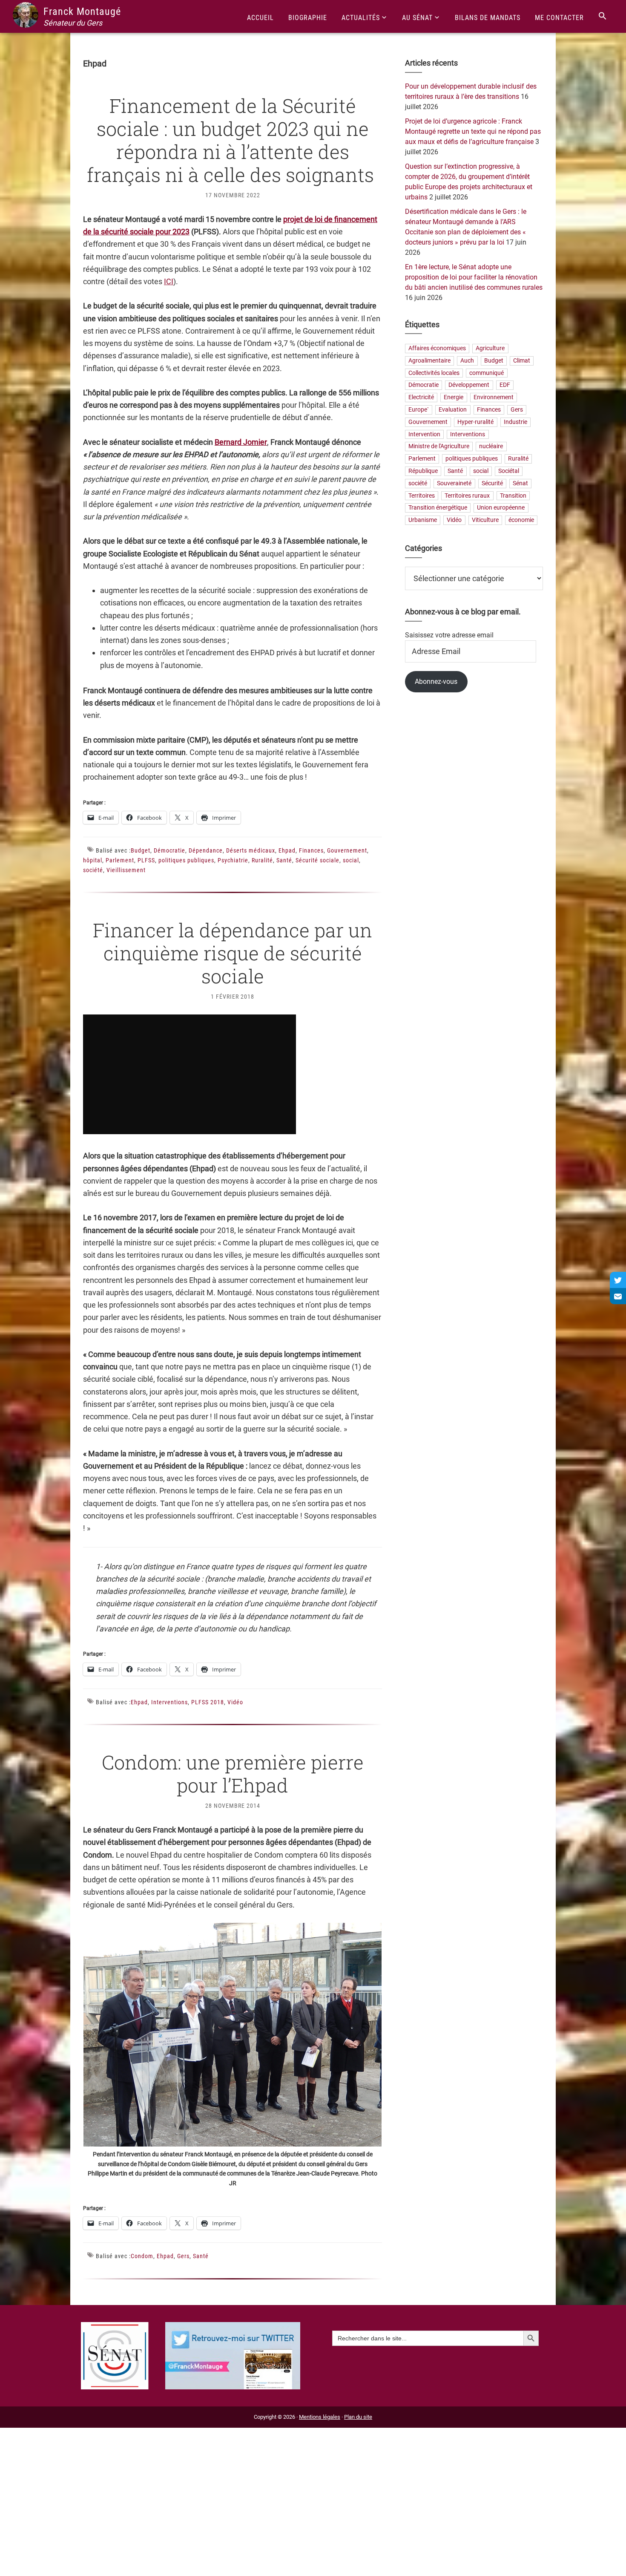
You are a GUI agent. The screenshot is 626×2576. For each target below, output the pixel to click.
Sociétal (509, 471)
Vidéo (235, 1702)
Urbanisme (423, 520)
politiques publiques (186, 860)
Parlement (120, 860)
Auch (467, 361)
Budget (141, 850)
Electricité (421, 398)
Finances (311, 850)
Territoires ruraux (467, 496)
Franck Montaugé (82, 12)
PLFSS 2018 (208, 1702)
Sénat (520, 483)
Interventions (169, 1702)
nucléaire (491, 447)
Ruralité (262, 860)
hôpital (93, 860)
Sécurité (492, 483)
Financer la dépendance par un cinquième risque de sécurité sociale (233, 953)
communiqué (487, 373)
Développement (469, 385)
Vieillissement (126, 870)
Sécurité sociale (317, 860)
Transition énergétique (438, 508)
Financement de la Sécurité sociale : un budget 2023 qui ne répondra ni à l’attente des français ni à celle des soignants (233, 140)
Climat (522, 361)
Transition (513, 496)
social (351, 860)
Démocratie (169, 850)
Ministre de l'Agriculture (439, 447)
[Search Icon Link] (603, 16)
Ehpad (287, 850)
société (93, 870)
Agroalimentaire (429, 361)
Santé (284, 860)
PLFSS (146, 860)
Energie (454, 398)
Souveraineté (454, 483)
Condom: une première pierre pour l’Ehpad (233, 1774)
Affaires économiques (437, 348)
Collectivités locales (434, 373)
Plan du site (358, 2417)
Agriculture (490, 348)
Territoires (422, 496)
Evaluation (453, 410)
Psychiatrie (233, 860)
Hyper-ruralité (475, 422)
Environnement (494, 398)
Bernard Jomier (241, 442)
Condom (142, 2256)
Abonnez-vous (436, 681)
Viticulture (485, 520)
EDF (505, 385)
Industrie (515, 422)
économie (521, 520)
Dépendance (206, 850)
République (423, 471)
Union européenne (501, 508)
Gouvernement (347, 850)
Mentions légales (320, 2417)
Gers (183, 2256)
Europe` (419, 410)
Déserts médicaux (251, 850)
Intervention (424, 434)
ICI (169, 281)
